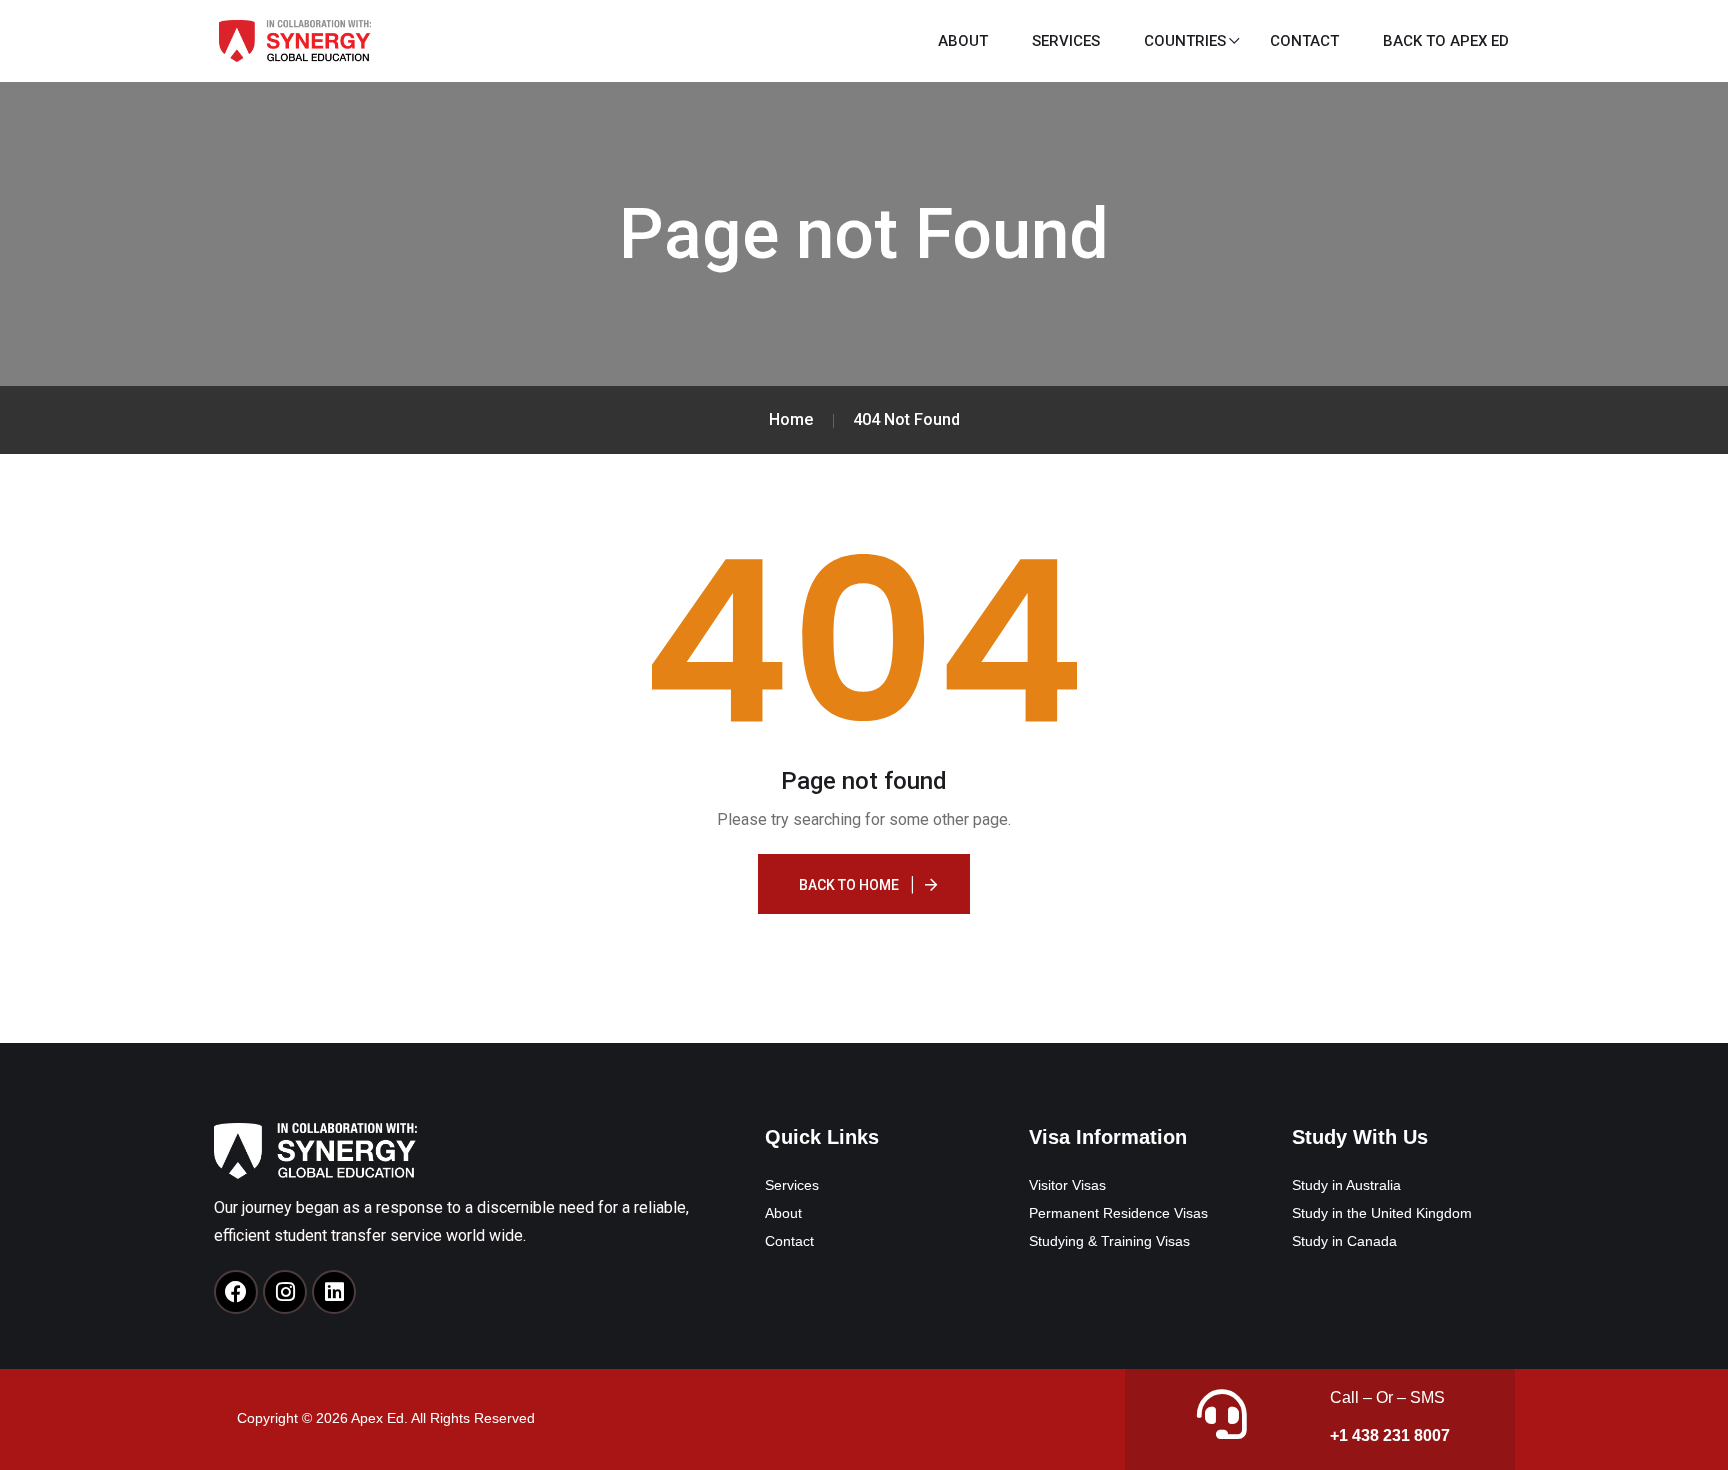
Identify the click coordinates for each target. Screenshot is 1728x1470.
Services (1066, 41)
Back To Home (849, 885)
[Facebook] (236, 1292)
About (963, 41)
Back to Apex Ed (1446, 41)
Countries (1185, 41)
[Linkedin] (334, 1292)
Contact (1304, 41)
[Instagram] (285, 1292)
